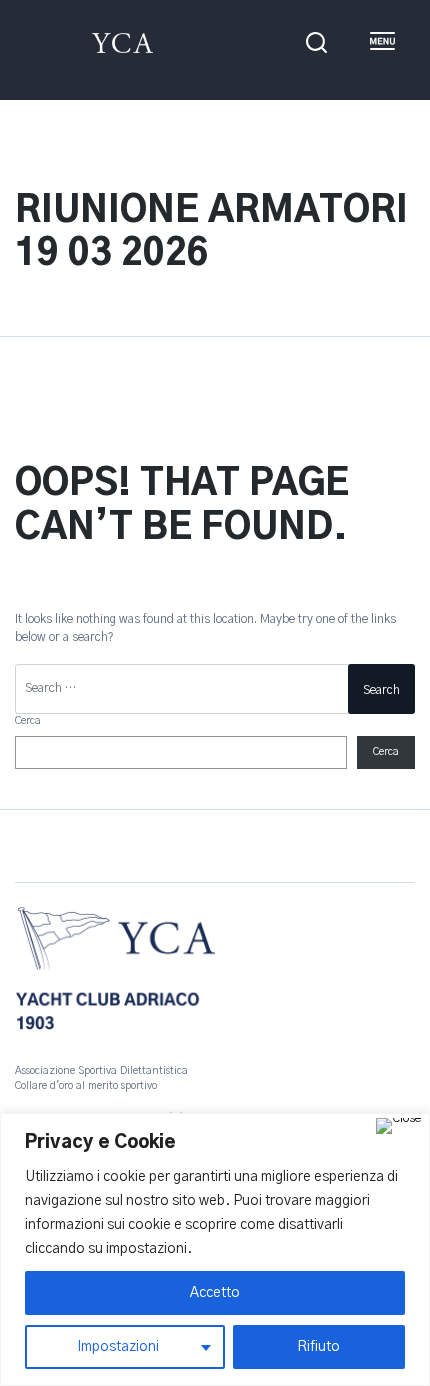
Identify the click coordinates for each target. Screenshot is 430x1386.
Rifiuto (318, 1347)
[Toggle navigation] (381, 42)
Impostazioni (118, 1347)
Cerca (28, 721)
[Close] (398, 1126)
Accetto (215, 1293)
